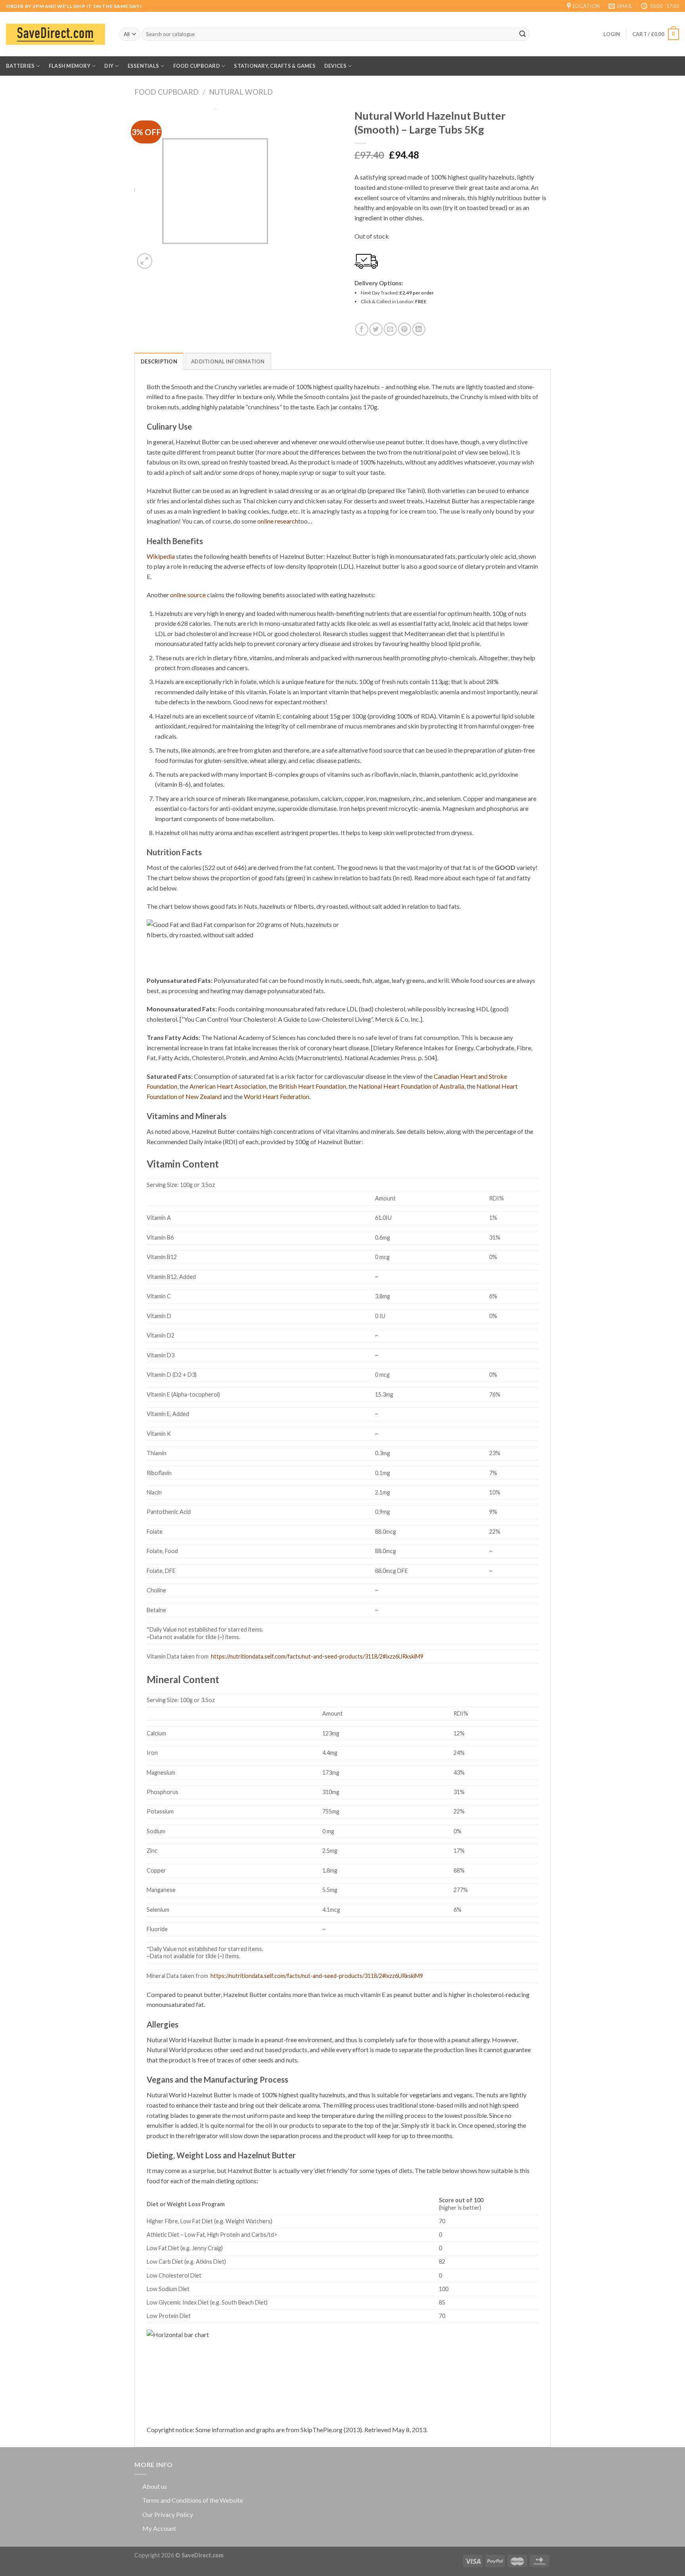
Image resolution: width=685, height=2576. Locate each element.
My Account (159, 2528)
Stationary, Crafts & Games (275, 66)
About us (155, 2486)
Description (159, 361)
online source (188, 595)
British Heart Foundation (312, 1086)
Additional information (228, 361)
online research (278, 521)
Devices (335, 66)
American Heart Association (228, 1086)
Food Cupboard (197, 66)
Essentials (144, 66)
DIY (109, 66)
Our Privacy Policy (168, 2514)
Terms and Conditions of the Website (193, 2500)
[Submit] (522, 34)
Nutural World (241, 92)
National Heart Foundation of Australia (411, 1086)
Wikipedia (161, 556)
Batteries (20, 66)
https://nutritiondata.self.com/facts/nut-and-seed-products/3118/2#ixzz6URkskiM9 (317, 1656)
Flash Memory (70, 66)
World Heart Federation (276, 1096)
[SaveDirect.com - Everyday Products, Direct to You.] (55, 34)
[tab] (159, 361)
